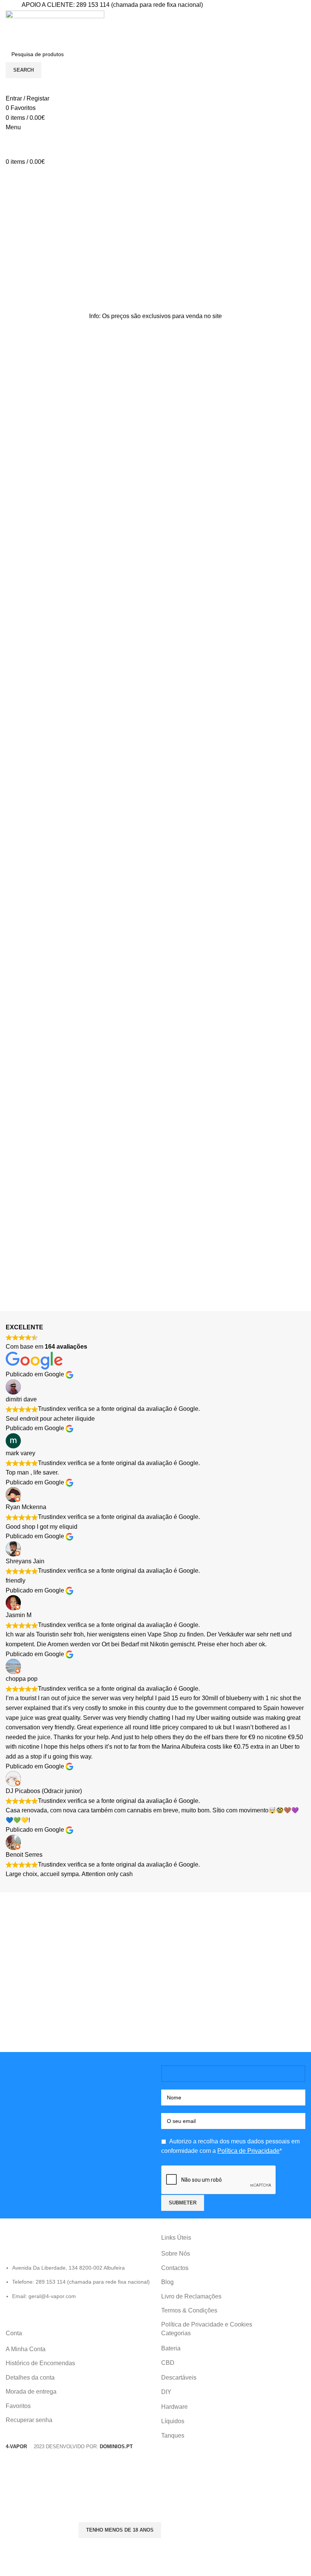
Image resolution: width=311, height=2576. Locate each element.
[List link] (78, 2267)
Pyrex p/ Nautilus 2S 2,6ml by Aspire (115, 898)
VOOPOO (57, 929)
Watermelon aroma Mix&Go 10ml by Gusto (189, 718)
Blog (167, 2282)
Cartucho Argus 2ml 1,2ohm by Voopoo (34, 898)
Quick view (15, 692)
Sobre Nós (176, 2254)
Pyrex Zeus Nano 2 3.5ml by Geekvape (271, 898)
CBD (168, 2363)
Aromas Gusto (192, 749)
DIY (166, 749)
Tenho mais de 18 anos (38, 2530)
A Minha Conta (26, 2349)
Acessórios (98, 929)
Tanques (173, 2436)
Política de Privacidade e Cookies (207, 2324)
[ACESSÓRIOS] (233, 1049)
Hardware (174, 2407)
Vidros (125, 929)
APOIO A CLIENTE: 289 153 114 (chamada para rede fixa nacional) (112, 5)
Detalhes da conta (30, 2378)
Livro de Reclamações (191, 2296)
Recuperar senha (29, 2420)
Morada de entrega (31, 2392)
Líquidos (173, 2421)
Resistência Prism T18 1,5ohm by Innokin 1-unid (194, 898)
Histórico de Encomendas (40, 2363)
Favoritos (18, 2406)
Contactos (175, 2268)
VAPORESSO (25, 770)
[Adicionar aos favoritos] (56, 692)
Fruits (169, 758)
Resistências (23, 760)
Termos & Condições (189, 2310)
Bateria (171, 2348)
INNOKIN (212, 929)
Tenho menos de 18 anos (120, 2530)
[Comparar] (36, 692)
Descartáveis (179, 2378)
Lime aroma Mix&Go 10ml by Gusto (269, 718)
